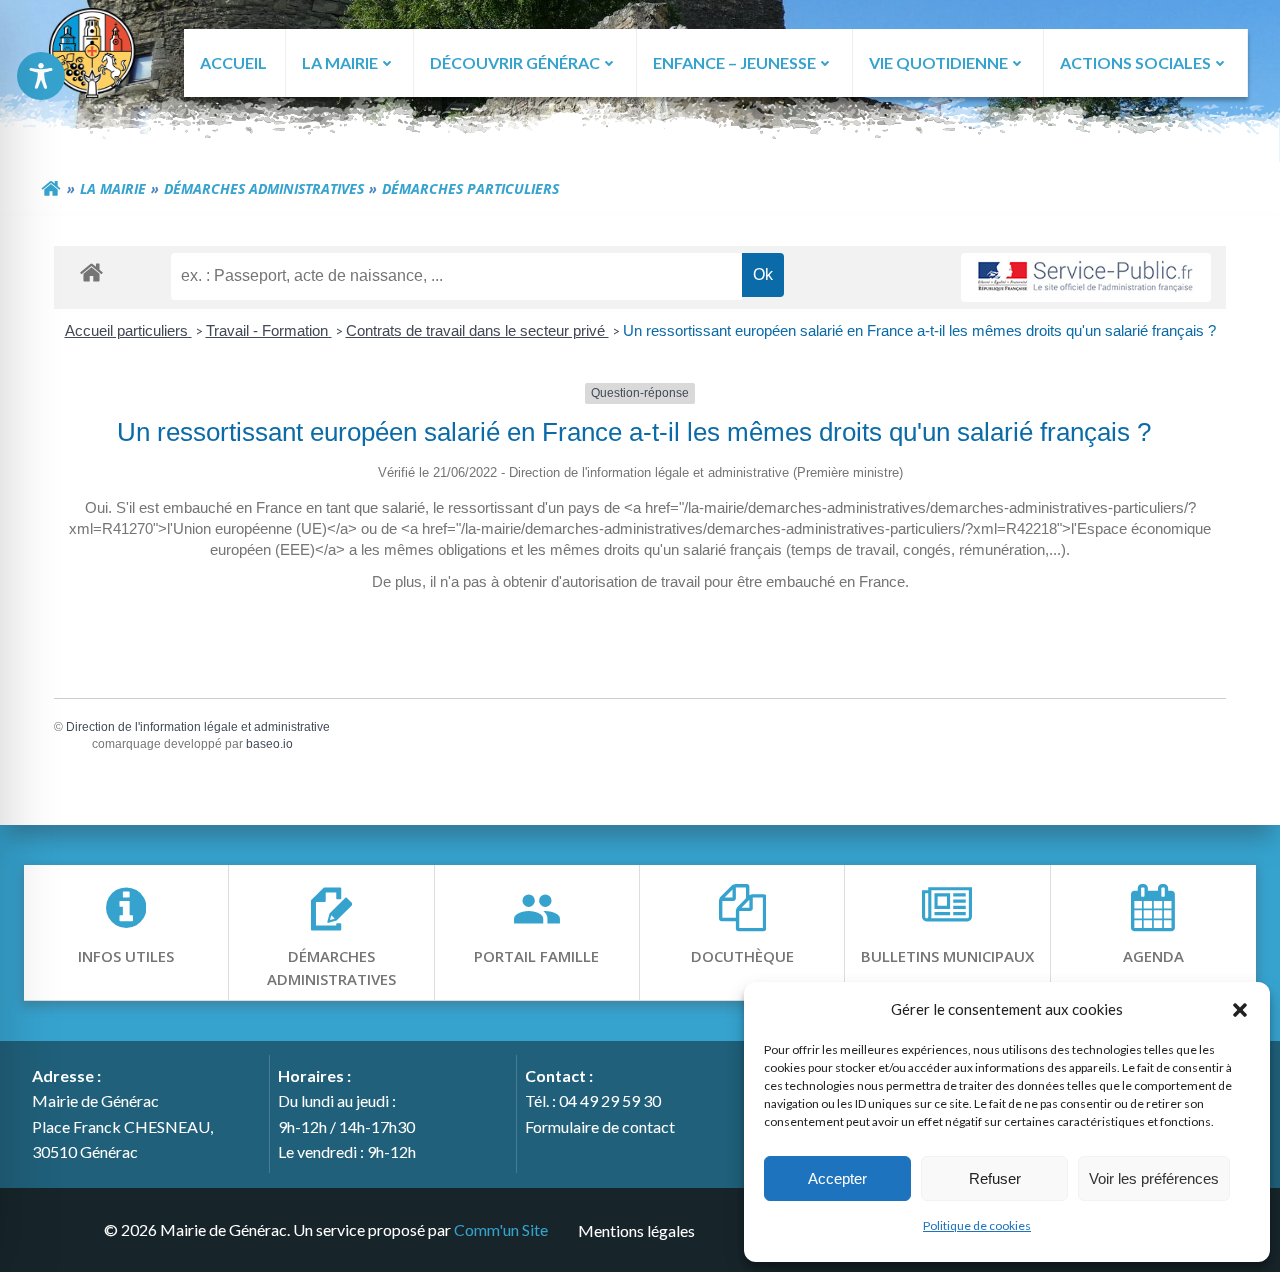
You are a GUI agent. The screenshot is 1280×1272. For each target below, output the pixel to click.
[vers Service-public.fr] (1086, 277)
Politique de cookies (977, 1225)
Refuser (995, 1178)
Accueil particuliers (128, 330)
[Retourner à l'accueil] (51, 189)
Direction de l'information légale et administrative (198, 727)
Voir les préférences (1154, 1178)
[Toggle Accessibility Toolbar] (41, 76)
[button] (1240, 1009)
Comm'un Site (501, 1229)
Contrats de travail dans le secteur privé (477, 330)
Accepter (837, 1178)
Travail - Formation (269, 330)
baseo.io (269, 744)
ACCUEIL (233, 62)
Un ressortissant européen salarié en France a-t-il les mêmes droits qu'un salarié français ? (919, 330)
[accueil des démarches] (91, 271)
